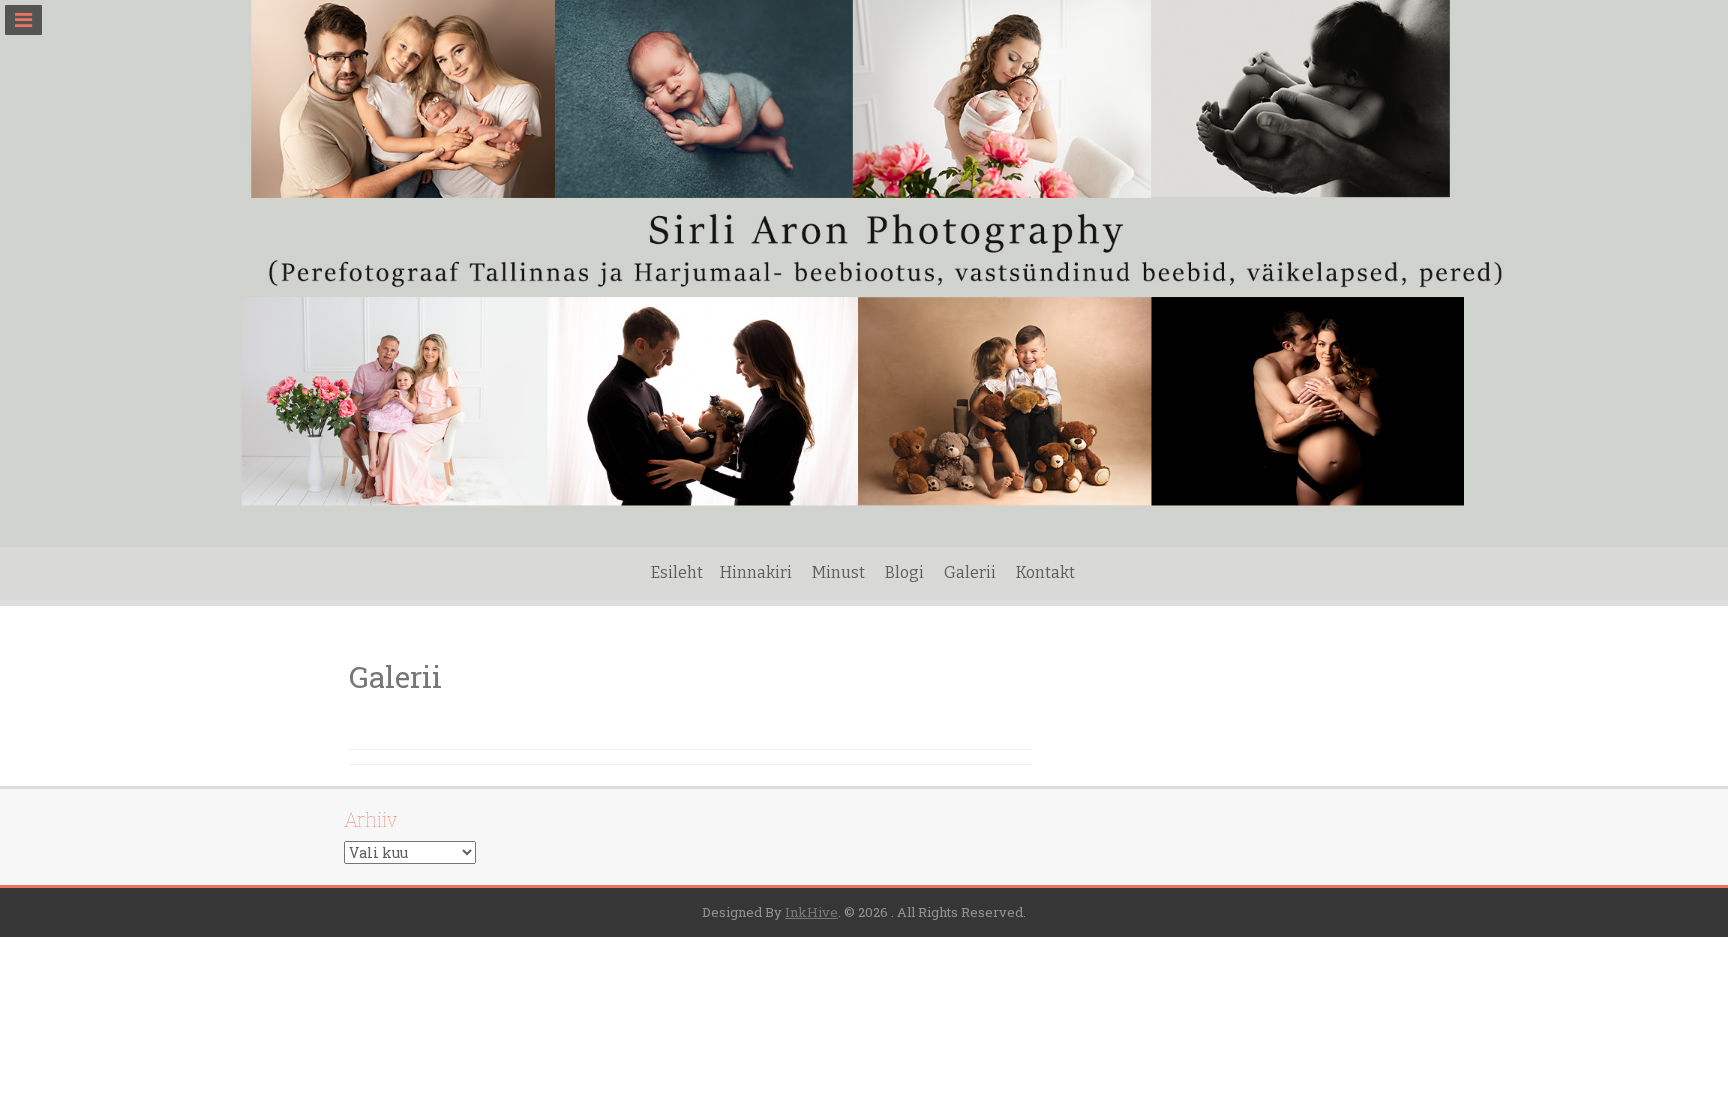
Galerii (970, 572)
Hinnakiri (756, 572)
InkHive (811, 912)
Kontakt (1045, 572)
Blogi (904, 572)
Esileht (677, 572)
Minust (838, 572)
